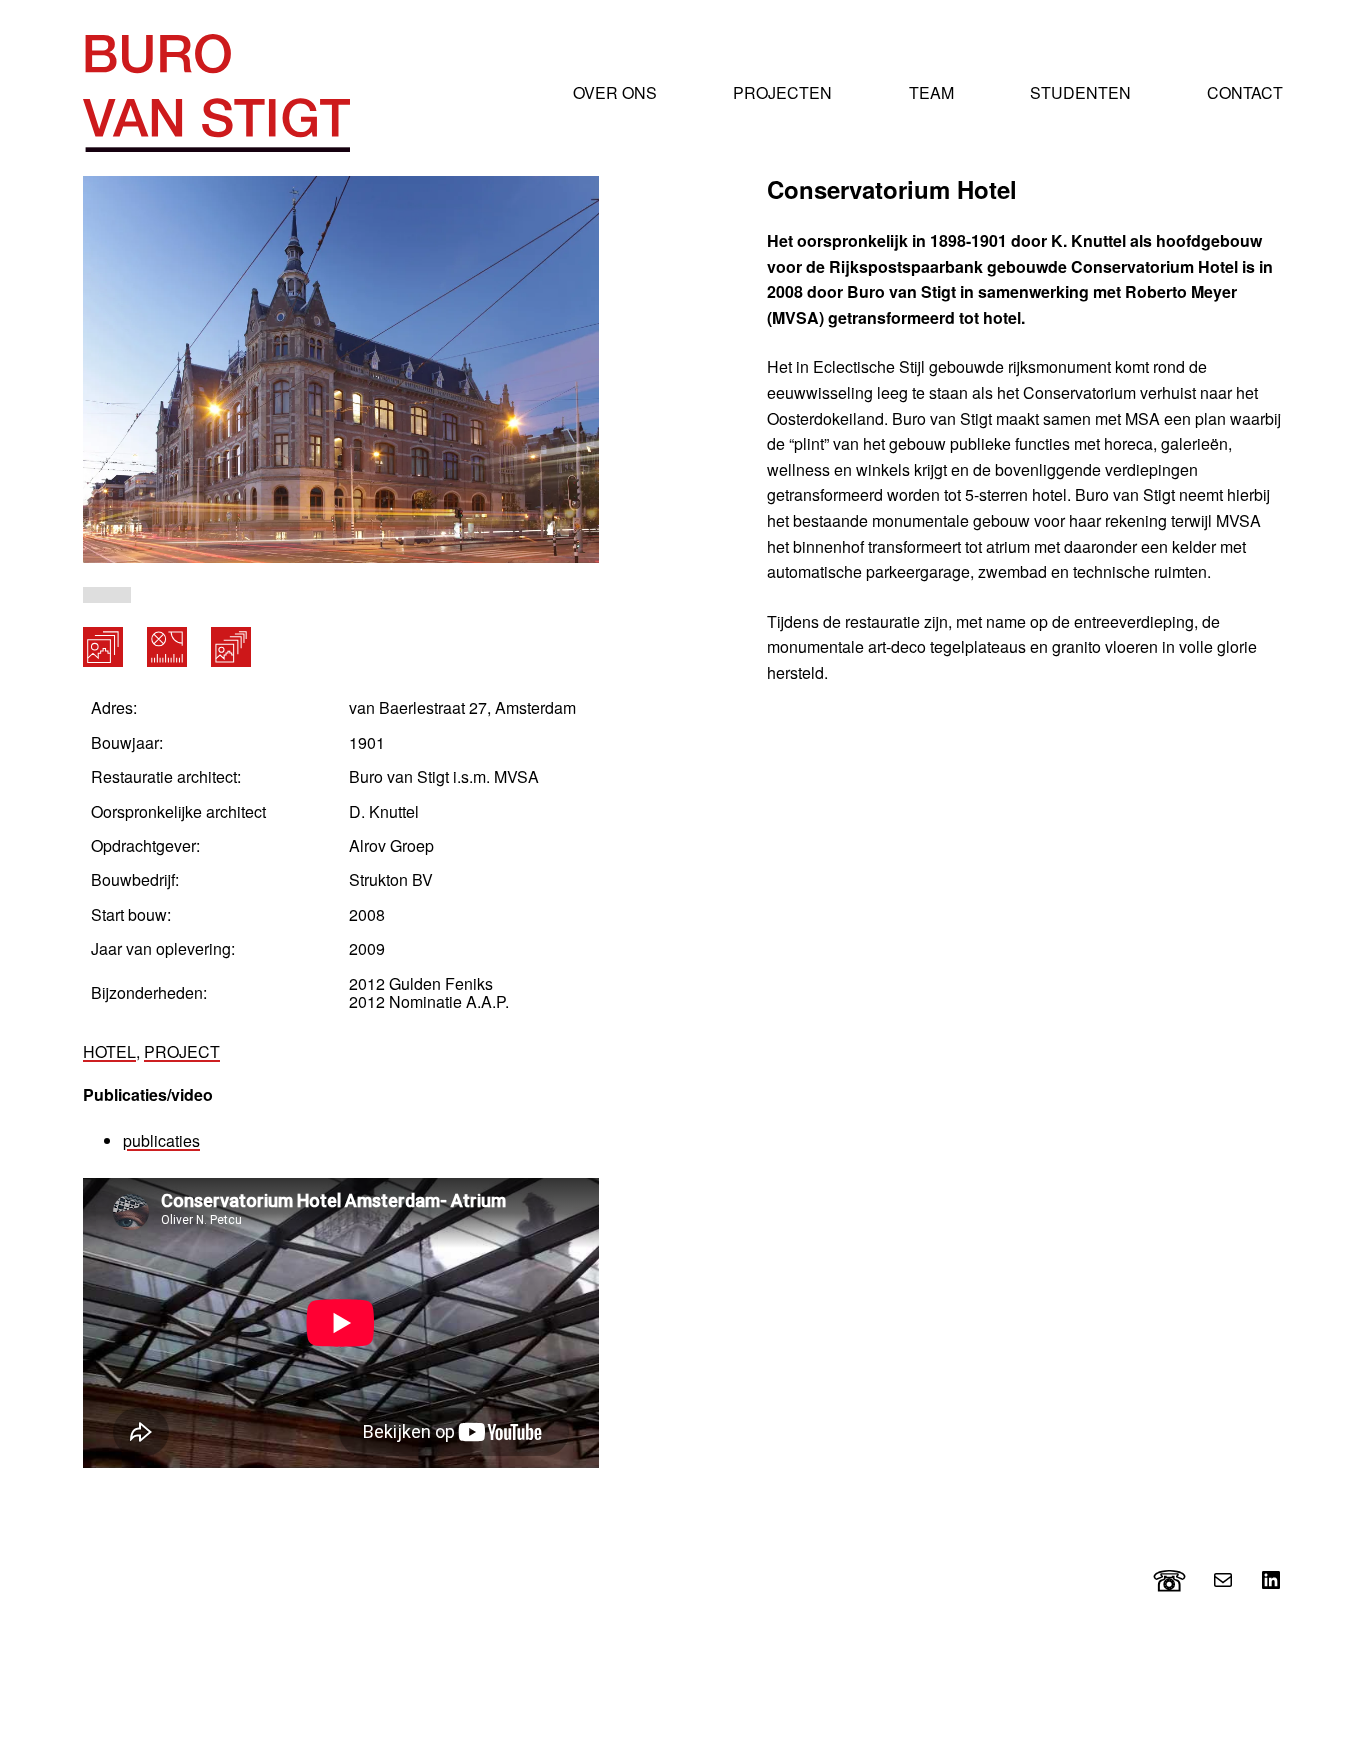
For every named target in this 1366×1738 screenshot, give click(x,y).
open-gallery (103, 647)
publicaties (161, 1140)
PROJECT (182, 1051)
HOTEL (109, 1051)
